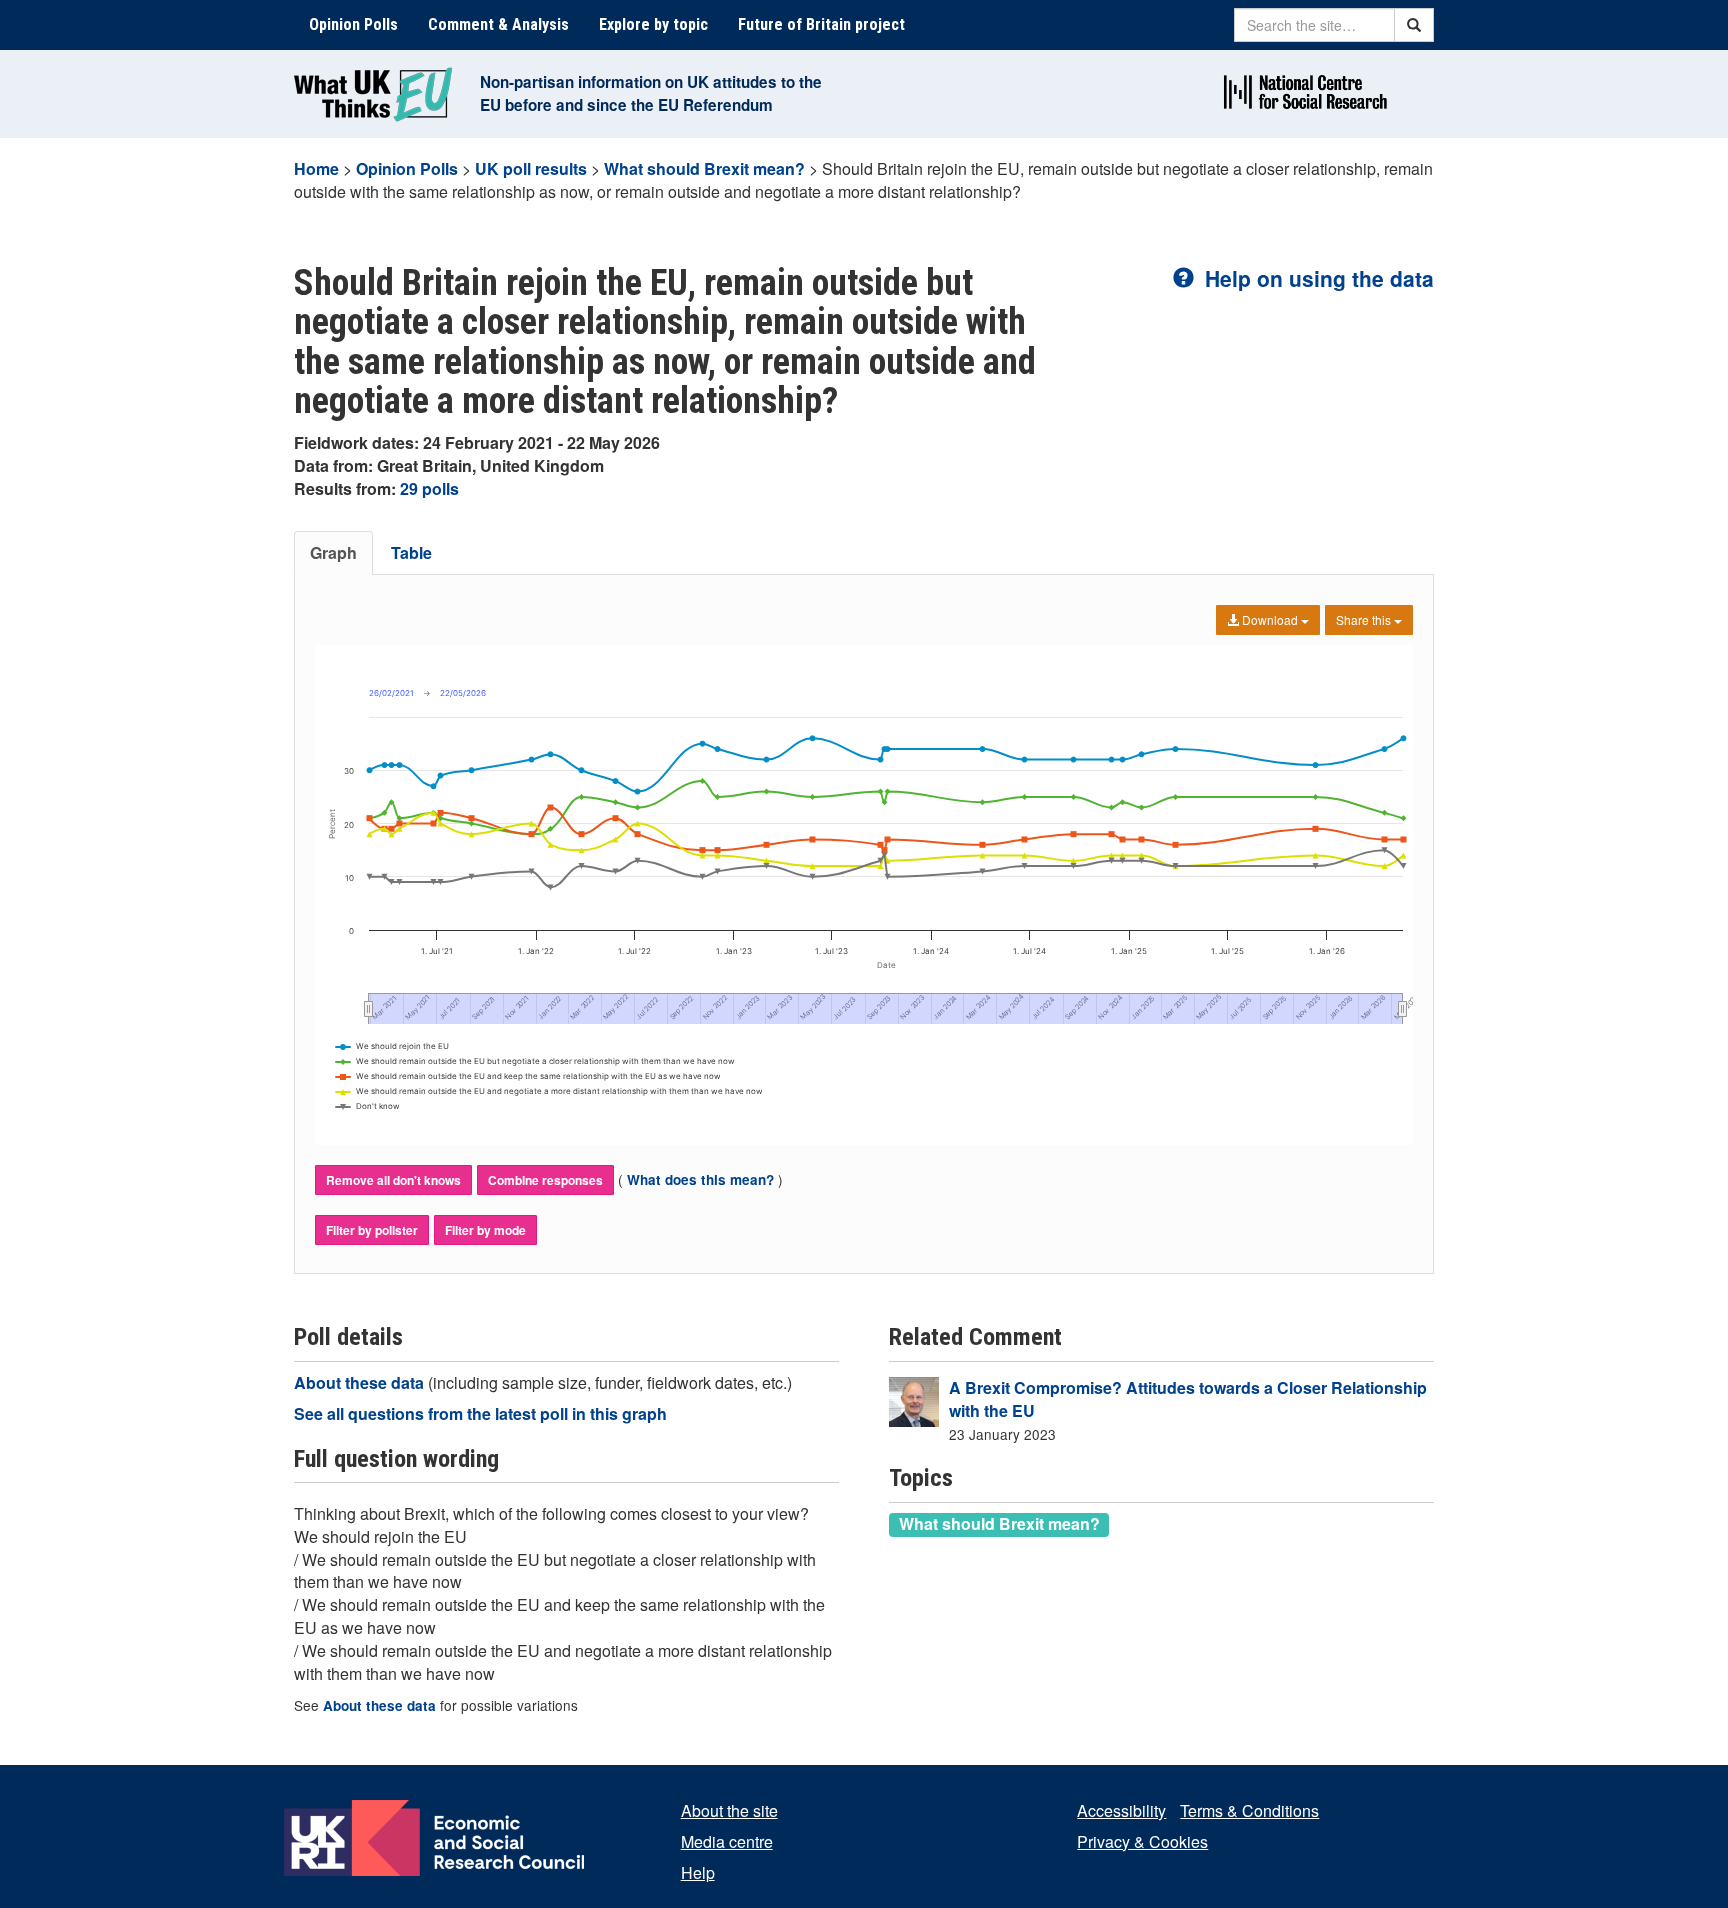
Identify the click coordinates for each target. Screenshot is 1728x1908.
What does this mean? (700, 1179)
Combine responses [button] (545, 1180)
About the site (729, 1810)
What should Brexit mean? (704, 168)
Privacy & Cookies (1142, 1841)
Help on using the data (1316, 278)
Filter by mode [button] (485, 1230)
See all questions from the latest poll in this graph (480, 1413)
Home (316, 168)
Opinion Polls (353, 24)
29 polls (429, 488)
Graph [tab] (333, 552)
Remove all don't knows (393, 1180)
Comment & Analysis (498, 24)
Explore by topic (653, 24)
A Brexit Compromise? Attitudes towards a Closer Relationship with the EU (1188, 1399)
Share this (1365, 619)
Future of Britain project (821, 24)
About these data (361, 1382)
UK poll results (531, 168)
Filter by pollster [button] (372, 1230)
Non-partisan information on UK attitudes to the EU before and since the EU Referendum (651, 93)
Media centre (727, 1841)
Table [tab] (411, 552)
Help (698, 1872)
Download (1270, 619)
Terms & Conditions (1249, 1810)
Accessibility (1121, 1810)
